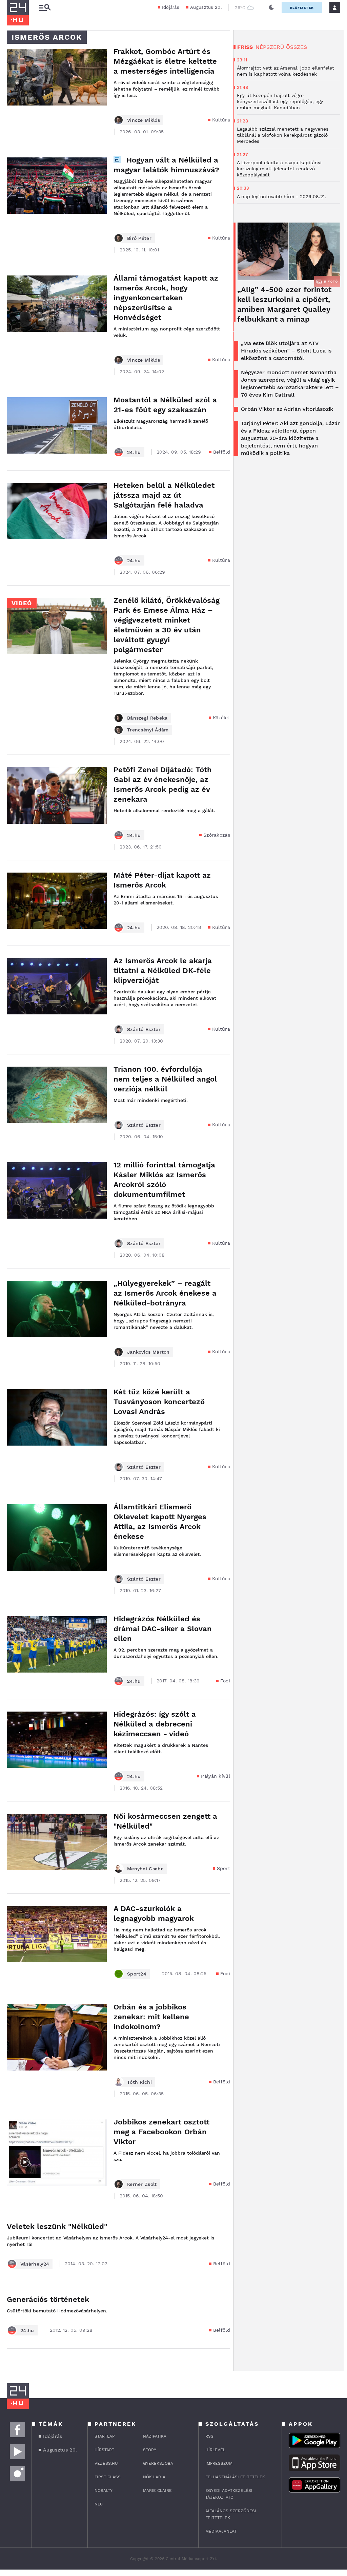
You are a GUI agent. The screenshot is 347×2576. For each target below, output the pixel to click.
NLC (99, 2504)
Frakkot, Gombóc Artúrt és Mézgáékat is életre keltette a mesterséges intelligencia (165, 61)
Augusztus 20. (206, 7)
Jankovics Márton (148, 1352)
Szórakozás (217, 835)
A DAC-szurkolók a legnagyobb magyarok (154, 1913)
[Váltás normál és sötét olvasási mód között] (271, 7)
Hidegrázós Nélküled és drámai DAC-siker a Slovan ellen (163, 1629)
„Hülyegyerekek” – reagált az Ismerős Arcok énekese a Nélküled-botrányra (165, 1293)
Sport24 (137, 1974)
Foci (225, 1681)
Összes (297, 47)
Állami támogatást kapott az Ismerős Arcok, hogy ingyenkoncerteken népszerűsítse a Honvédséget (166, 298)
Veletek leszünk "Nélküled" (57, 2226)
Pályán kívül (216, 1776)
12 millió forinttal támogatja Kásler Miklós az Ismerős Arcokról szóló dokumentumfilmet (164, 1180)
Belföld (222, 452)
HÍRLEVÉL (215, 2450)
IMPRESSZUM (219, 2463)
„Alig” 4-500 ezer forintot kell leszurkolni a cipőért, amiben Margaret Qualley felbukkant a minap (284, 304)
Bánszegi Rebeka (147, 718)
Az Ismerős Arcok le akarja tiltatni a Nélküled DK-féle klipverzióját (163, 970)
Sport (224, 1868)
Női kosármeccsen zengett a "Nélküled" (165, 1821)
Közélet (221, 718)
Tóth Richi (139, 2082)
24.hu (134, 452)
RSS (209, 2436)
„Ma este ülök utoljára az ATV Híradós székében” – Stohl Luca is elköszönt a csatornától (286, 351)
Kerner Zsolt (142, 2184)
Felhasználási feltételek (235, 2477)
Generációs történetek (48, 2299)
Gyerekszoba (158, 2463)
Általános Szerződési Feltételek (231, 2514)
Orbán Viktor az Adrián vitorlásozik (287, 409)
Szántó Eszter (144, 1029)
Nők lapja (154, 2477)
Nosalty (104, 2491)
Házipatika (155, 2436)
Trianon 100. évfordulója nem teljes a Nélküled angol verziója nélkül (165, 1079)
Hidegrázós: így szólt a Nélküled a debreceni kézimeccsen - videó (155, 1724)
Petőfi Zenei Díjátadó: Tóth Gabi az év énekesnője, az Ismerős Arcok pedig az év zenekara (163, 784)
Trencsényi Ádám (148, 730)
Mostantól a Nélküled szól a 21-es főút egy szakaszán (165, 405)
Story (150, 2450)
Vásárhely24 (35, 2264)
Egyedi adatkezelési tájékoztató (229, 2494)
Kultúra (221, 120)
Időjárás (171, 7)
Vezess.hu (106, 2463)
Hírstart (104, 2450)
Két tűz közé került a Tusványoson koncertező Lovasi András (159, 1402)
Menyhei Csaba (145, 1869)
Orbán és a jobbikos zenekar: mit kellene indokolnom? (151, 2017)
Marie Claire (157, 2491)
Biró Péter (139, 238)
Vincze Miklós (144, 120)
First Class (108, 2477)
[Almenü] (45, 8)
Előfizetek (302, 8)
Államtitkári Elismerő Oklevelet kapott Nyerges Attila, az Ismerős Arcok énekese (160, 1522)
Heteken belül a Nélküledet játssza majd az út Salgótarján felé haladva (164, 495)
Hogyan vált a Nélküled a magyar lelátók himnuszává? (166, 165)
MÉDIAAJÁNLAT (221, 2531)
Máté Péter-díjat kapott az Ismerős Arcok (162, 880)
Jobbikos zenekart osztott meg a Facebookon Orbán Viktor (161, 2132)
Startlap (105, 2436)
